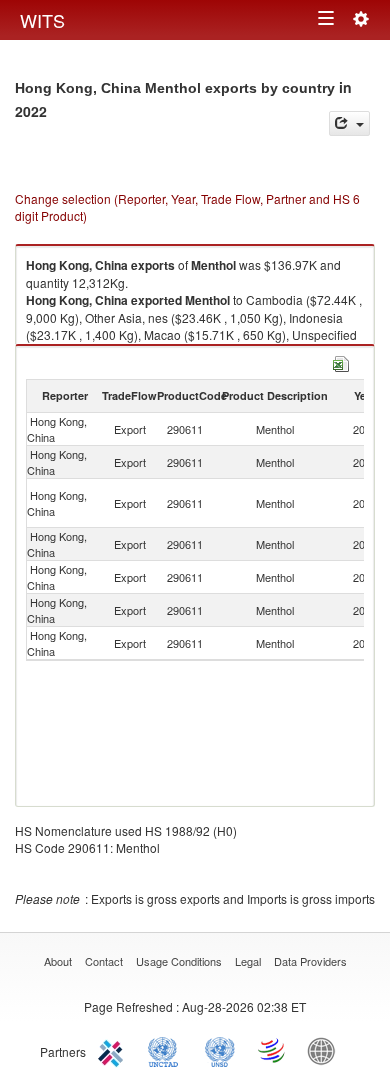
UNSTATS (220, 1050)
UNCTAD (167, 1050)
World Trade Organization (273, 1050)
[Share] (349, 123)
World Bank (326, 1050)
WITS (42, 20)
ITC (114, 1050)
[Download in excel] (341, 361)
